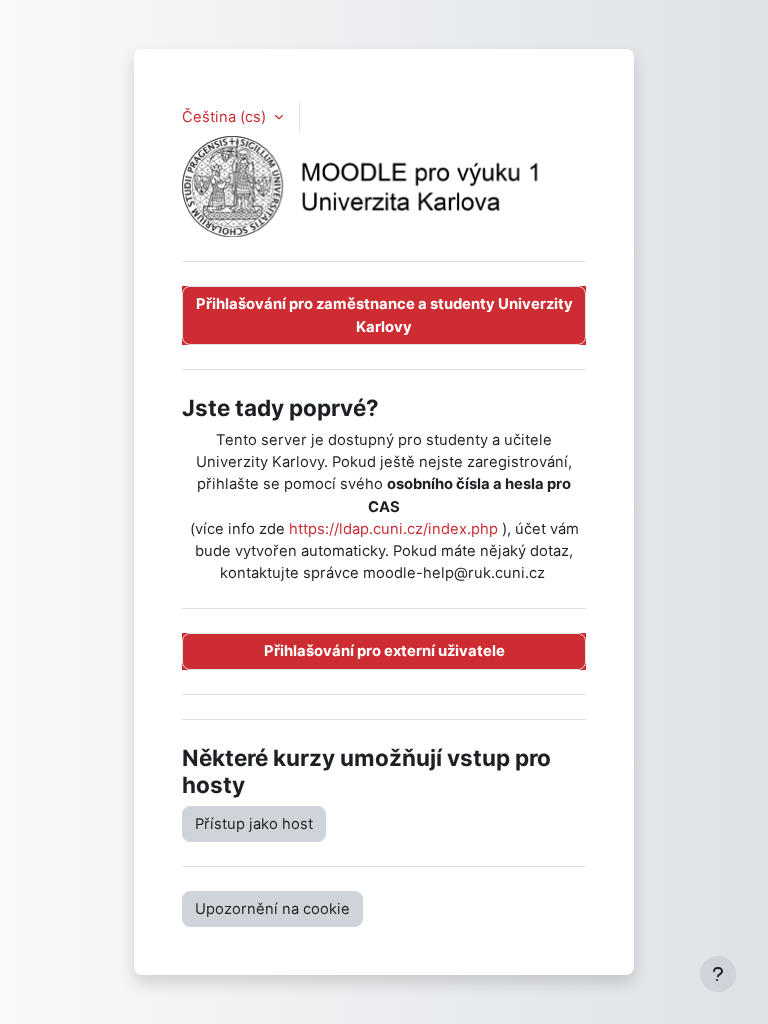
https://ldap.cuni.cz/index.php (393, 529)
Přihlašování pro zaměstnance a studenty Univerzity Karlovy (384, 315)
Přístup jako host (254, 824)
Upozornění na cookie (272, 909)
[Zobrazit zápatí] (718, 974)
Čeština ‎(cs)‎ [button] (226, 117)
